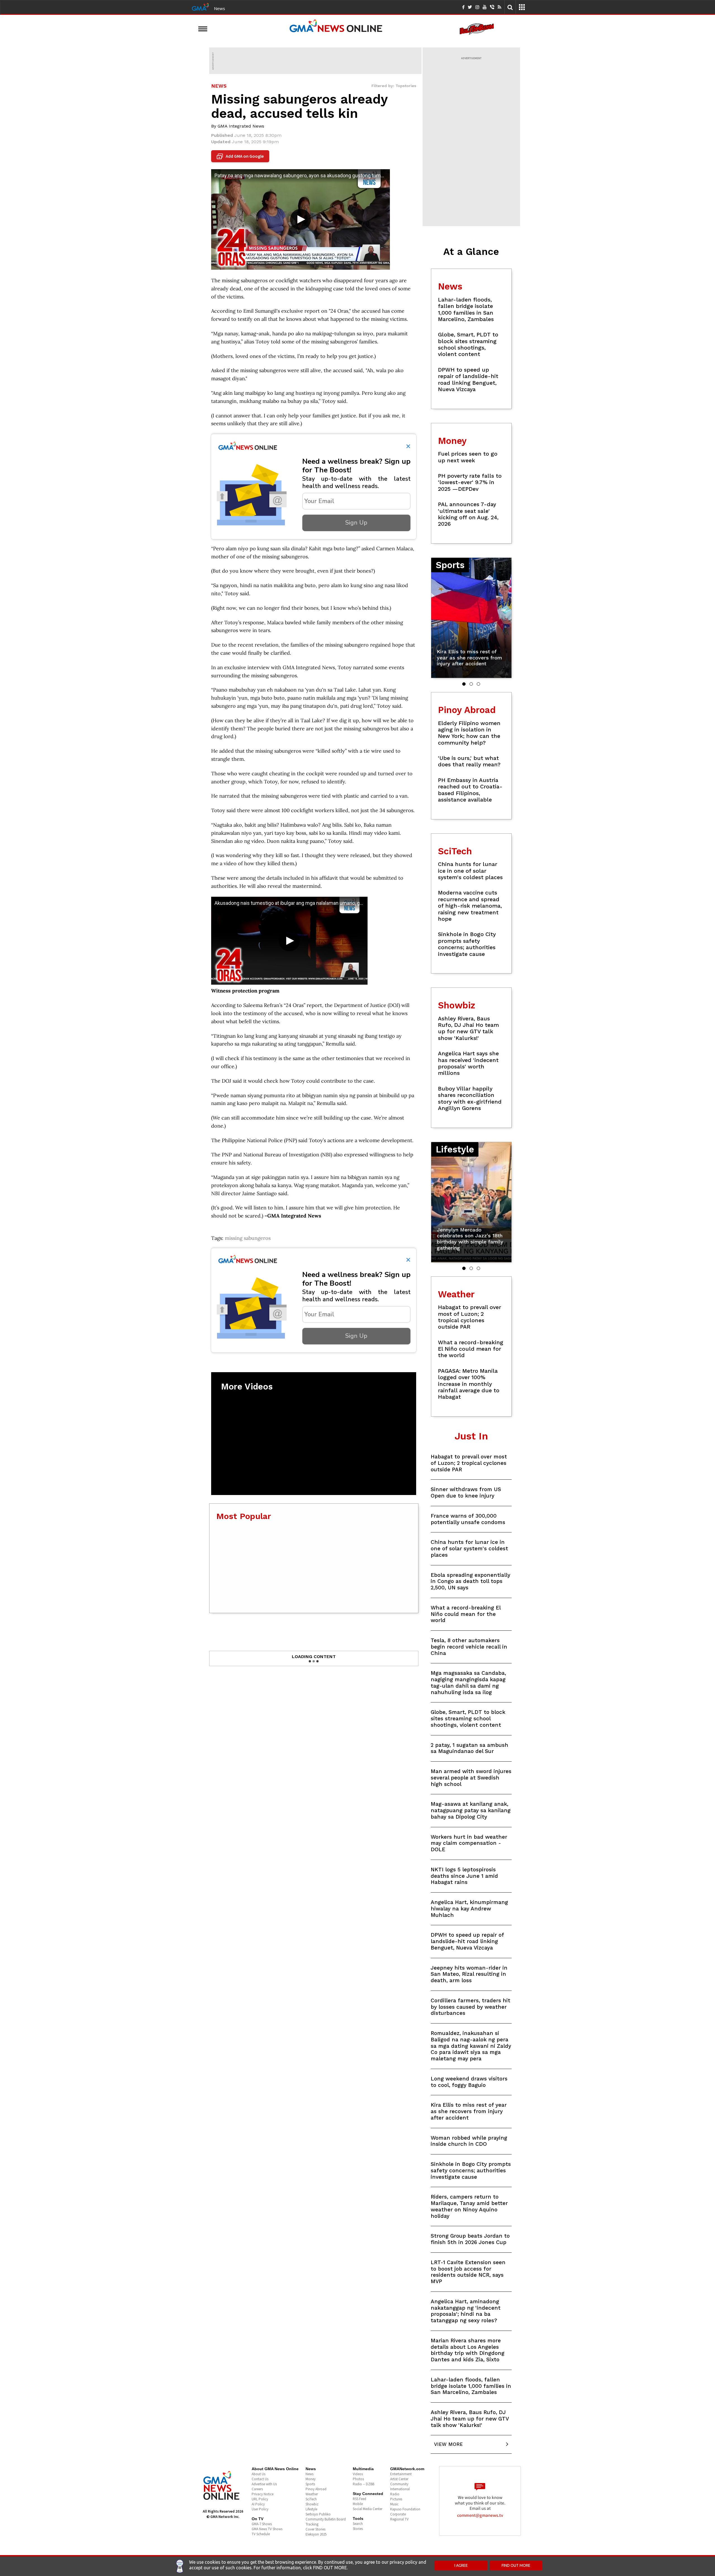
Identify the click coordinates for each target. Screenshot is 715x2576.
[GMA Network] (200, 6)
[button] (464, 684)
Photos (358, 2479)
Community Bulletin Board (326, 2519)
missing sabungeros (248, 1238)
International (400, 2489)
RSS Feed (359, 2499)
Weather (312, 2494)
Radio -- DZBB (364, 2484)
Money (311, 2479)
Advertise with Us (264, 2484)
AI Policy (258, 2504)
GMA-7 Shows (262, 2524)
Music (394, 2504)
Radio (395, 2494)
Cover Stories (315, 2529)
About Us (258, 2474)
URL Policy (260, 2499)
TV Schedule (261, 2534)
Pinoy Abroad (316, 2489)
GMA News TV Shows (267, 2529)
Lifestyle (311, 2509)
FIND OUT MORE (516, 2565)
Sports (310, 2484)
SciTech (311, 2499)
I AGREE (461, 2565)
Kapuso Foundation (405, 2509)
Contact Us (260, 2479)
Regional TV (399, 2519)
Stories (358, 2529)
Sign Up (356, 523)
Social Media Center (368, 2509)
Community (399, 2484)
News (220, 8)
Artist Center (399, 2479)
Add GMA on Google (241, 156)
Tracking (312, 2524)
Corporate (398, 2514)
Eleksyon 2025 (316, 2534)
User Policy (260, 2509)
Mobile (358, 2504)
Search (358, 2524)
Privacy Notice (263, 2494)
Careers (257, 2489)
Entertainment (401, 2474)
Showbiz (312, 2504)
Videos (358, 2474)
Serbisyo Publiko (318, 2514)
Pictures (396, 2499)
